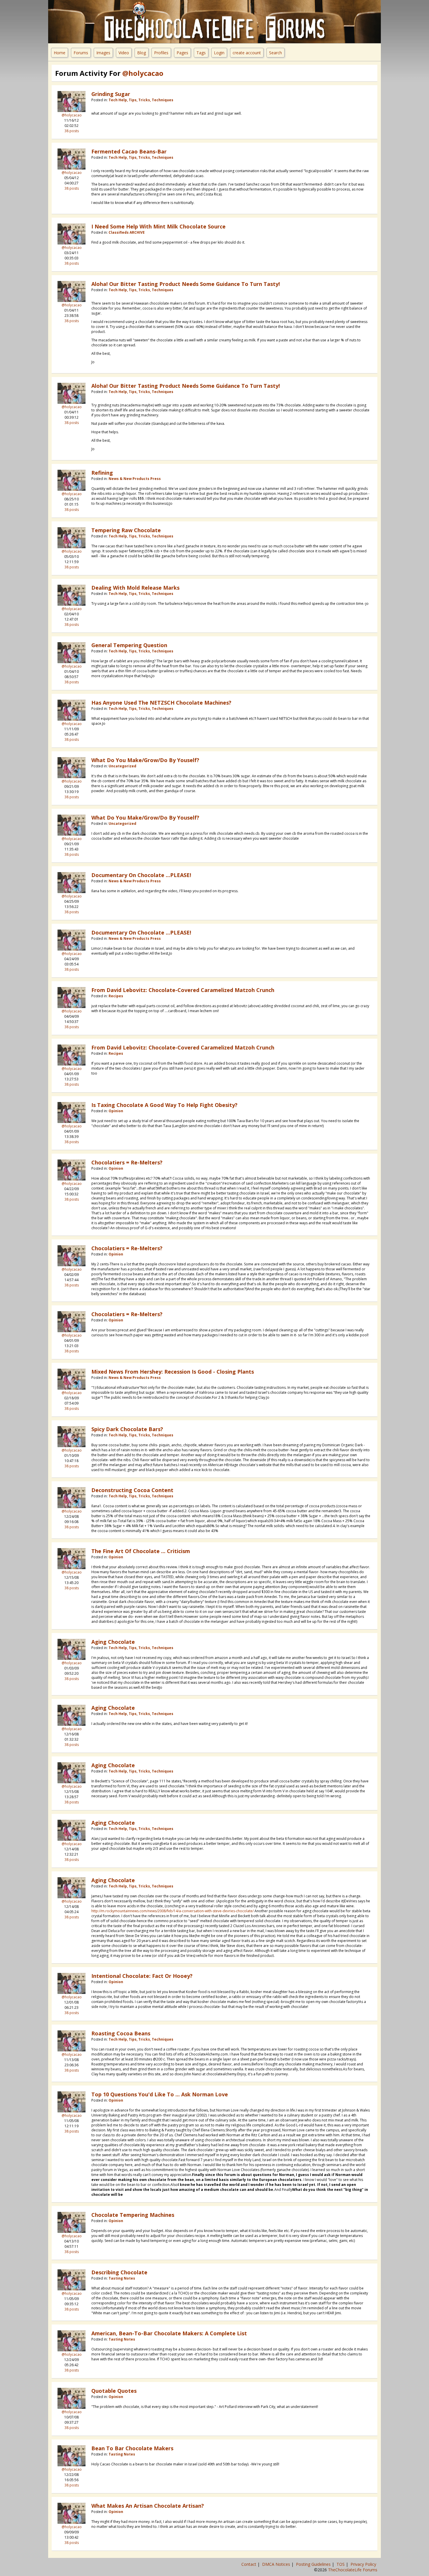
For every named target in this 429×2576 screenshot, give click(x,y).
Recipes (116, 996)
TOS (341, 2564)
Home (60, 53)
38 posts (72, 131)
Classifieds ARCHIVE (127, 232)
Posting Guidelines (314, 2564)
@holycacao (72, 115)
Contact (249, 2564)
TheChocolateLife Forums (353, 2570)
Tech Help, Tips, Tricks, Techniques (141, 100)
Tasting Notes (122, 2278)
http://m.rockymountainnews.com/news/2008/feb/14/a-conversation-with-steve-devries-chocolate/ (172, 1911)
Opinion (116, 1111)
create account (247, 53)
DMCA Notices (277, 2564)
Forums (81, 53)
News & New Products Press (135, 479)
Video (124, 53)
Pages (182, 53)
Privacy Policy (364, 2564)
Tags (201, 53)
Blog (142, 53)
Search (275, 53)
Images (103, 53)
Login (219, 53)
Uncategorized (122, 766)
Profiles (161, 53)
